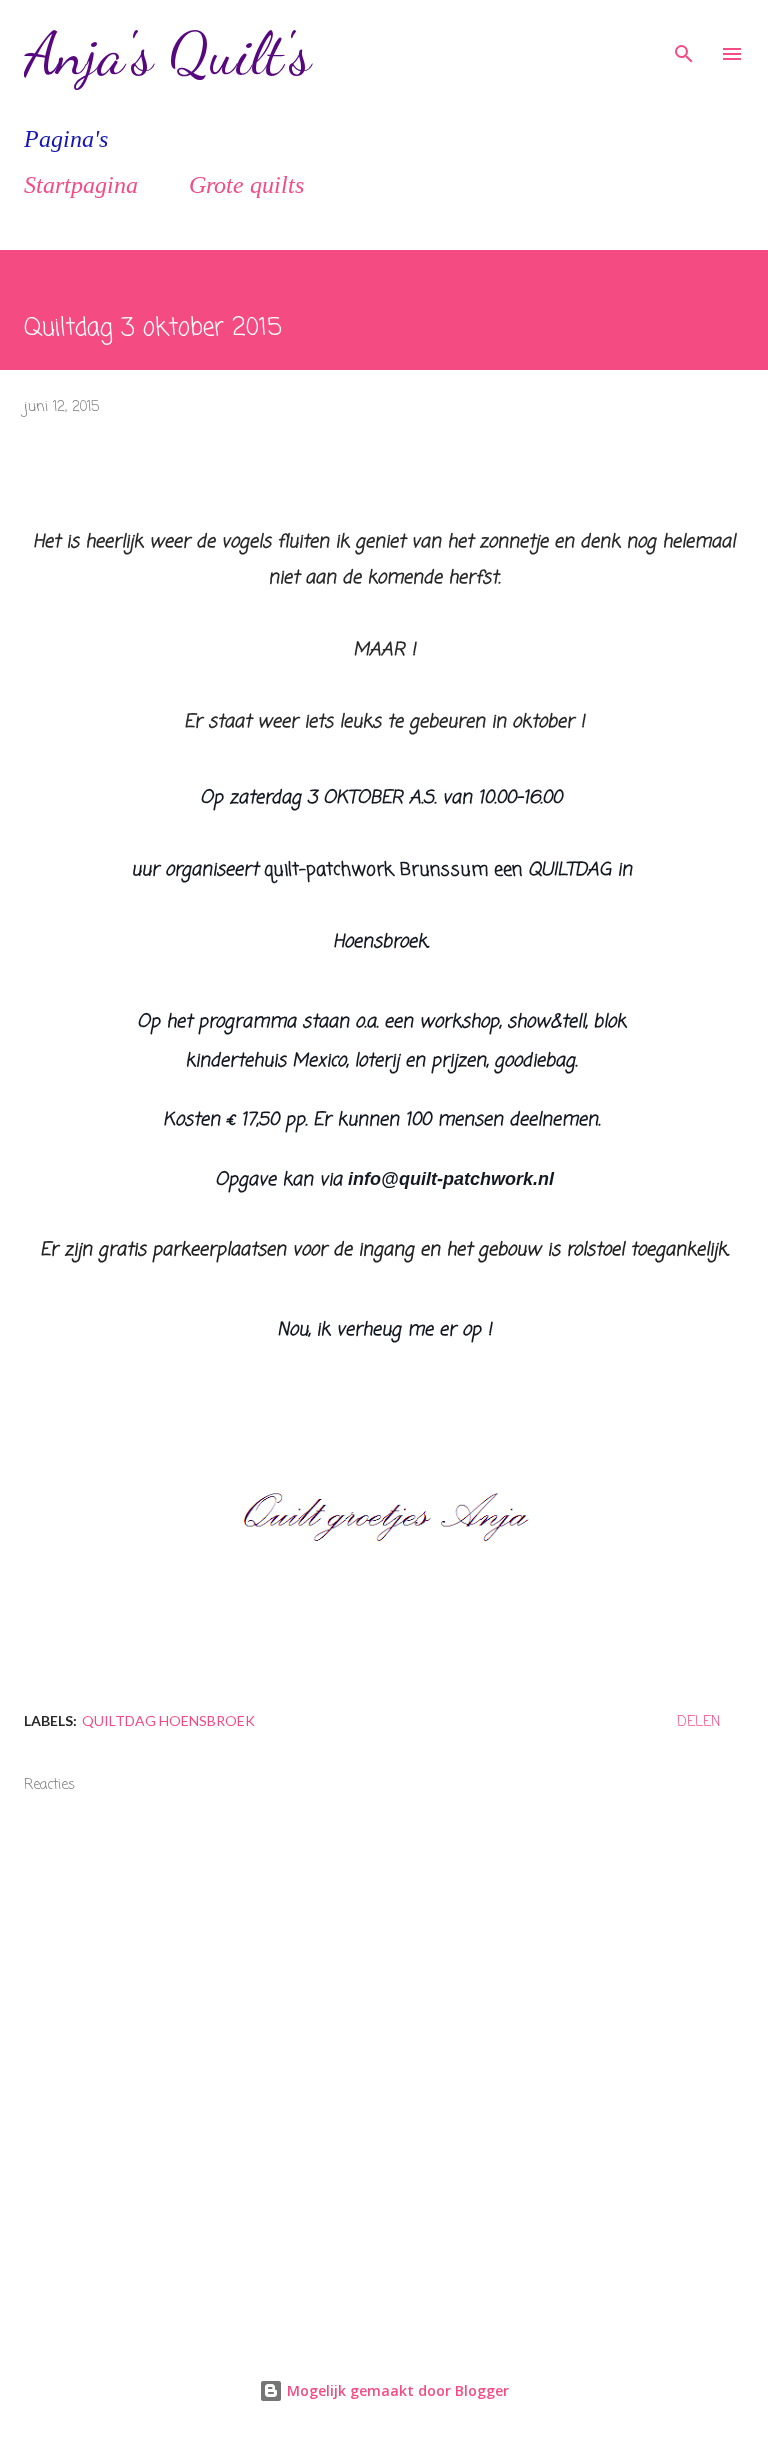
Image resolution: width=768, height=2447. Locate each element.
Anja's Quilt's (167, 54)
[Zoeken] (684, 36)
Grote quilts (246, 185)
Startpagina (81, 185)
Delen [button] (698, 1722)
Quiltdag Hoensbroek (168, 1720)
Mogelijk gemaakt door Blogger (396, 2390)
